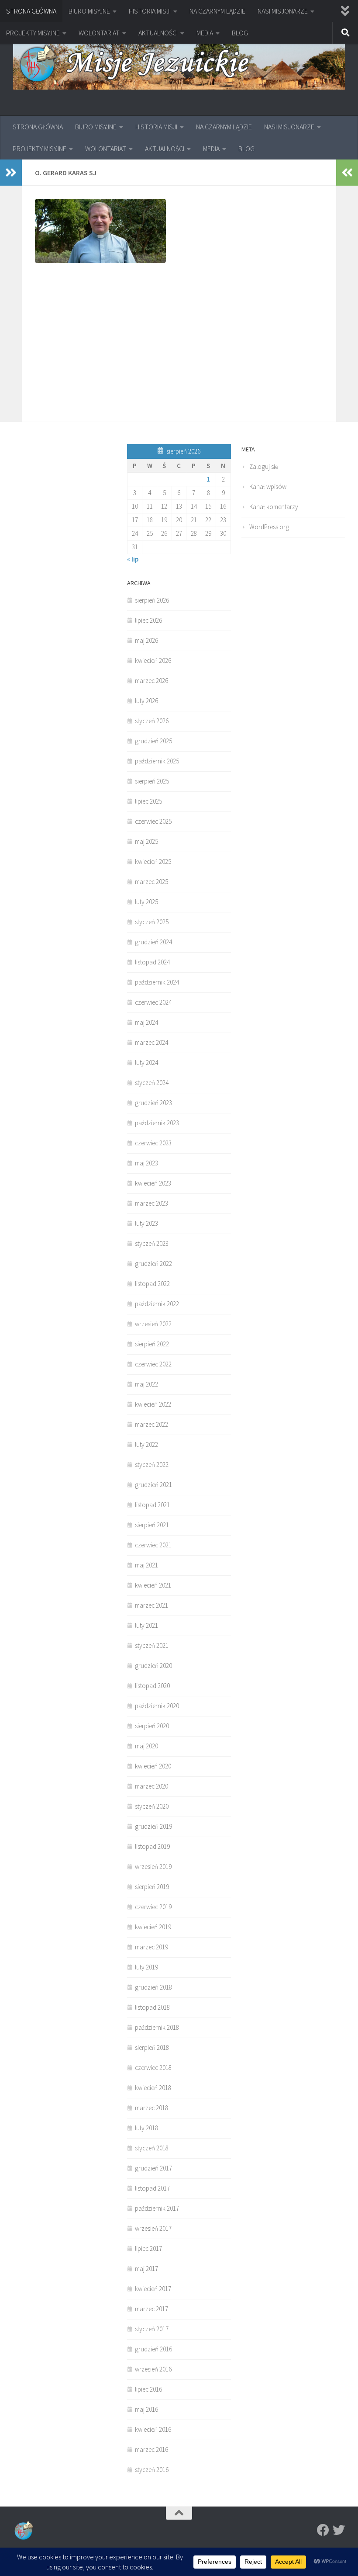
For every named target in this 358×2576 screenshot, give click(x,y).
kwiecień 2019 (153, 1927)
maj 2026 (146, 640)
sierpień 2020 (152, 1726)
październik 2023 (157, 1123)
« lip (133, 559)
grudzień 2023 (153, 1103)
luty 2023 (146, 1223)
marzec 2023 (151, 1203)
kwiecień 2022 (153, 1404)
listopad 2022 (152, 1284)
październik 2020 (157, 1706)
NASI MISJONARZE (283, 11)
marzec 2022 (151, 1424)
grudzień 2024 (153, 942)
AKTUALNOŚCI (158, 33)
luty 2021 (146, 1625)
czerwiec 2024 (153, 1002)
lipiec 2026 (148, 620)
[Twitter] (339, 2530)
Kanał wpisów (268, 487)
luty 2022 (146, 1444)
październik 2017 (157, 2208)
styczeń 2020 (152, 1806)
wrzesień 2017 (153, 2228)
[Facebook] (323, 2530)
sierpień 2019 (152, 1887)
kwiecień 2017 (153, 2289)
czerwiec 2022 (153, 1364)
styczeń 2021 (152, 1645)
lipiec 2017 (148, 2248)
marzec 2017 (151, 2309)
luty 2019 (146, 1967)
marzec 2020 (151, 1786)
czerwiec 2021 (153, 1545)
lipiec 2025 (148, 801)
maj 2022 (146, 1384)
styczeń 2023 (152, 1243)
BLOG (240, 33)
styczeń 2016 (152, 2470)
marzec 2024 (151, 1042)
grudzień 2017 (153, 2168)
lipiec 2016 (148, 2389)
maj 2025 (146, 841)
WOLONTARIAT (99, 33)
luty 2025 (146, 902)
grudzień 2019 (153, 1826)
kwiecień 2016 (153, 2429)
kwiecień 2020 (153, 1766)
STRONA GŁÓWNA (31, 11)
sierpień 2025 (152, 781)
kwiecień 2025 (153, 862)
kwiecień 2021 (153, 1585)
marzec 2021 (151, 1605)
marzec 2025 (151, 882)
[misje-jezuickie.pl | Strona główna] (179, 64)
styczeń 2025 (152, 922)
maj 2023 (146, 1163)
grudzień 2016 (153, 2349)
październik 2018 (157, 2027)
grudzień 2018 (153, 1987)
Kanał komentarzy (274, 507)
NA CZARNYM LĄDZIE (217, 11)
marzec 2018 (151, 2108)
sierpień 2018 (152, 2047)
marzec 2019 (151, 1947)
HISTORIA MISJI (150, 11)
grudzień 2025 (153, 741)
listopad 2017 (152, 2188)
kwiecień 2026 (153, 660)
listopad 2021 (152, 1505)
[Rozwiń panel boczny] (11, 173)
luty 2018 (146, 2128)
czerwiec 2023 (153, 1143)
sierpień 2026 (152, 600)
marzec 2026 (151, 681)
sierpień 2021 (152, 1525)
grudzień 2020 (153, 1666)
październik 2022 (157, 1304)
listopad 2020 (152, 1686)
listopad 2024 (152, 962)
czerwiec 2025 (153, 821)
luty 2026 (146, 701)
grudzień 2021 (153, 1485)
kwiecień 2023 (153, 1183)
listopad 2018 (152, 2007)
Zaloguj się (264, 466)
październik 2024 (157, 982)
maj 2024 (146, 1022)
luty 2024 (146, 1063)
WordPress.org (269, 527)
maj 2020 (146, 1746)
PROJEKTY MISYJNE (33, 33)
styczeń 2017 (152, 2329)
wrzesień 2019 (153, 1867)
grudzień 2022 (153, 1264)
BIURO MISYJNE (89, 11)
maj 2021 (146, 1565)
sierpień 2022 (152, 1344)
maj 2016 (146, 2409)
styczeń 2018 (152, 2148)
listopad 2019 (152, 1846)
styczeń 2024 (152, 1083)
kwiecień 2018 (153, 2088)
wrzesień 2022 (153, 1324)
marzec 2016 (151, 2449)
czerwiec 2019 (153, 1907)
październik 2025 (157, 761)
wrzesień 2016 (153, 2369)
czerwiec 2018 (153, 2068)
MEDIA (205, 33)
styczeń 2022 (152, 1465)
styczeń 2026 (152, 721)
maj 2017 (146, 2269)
